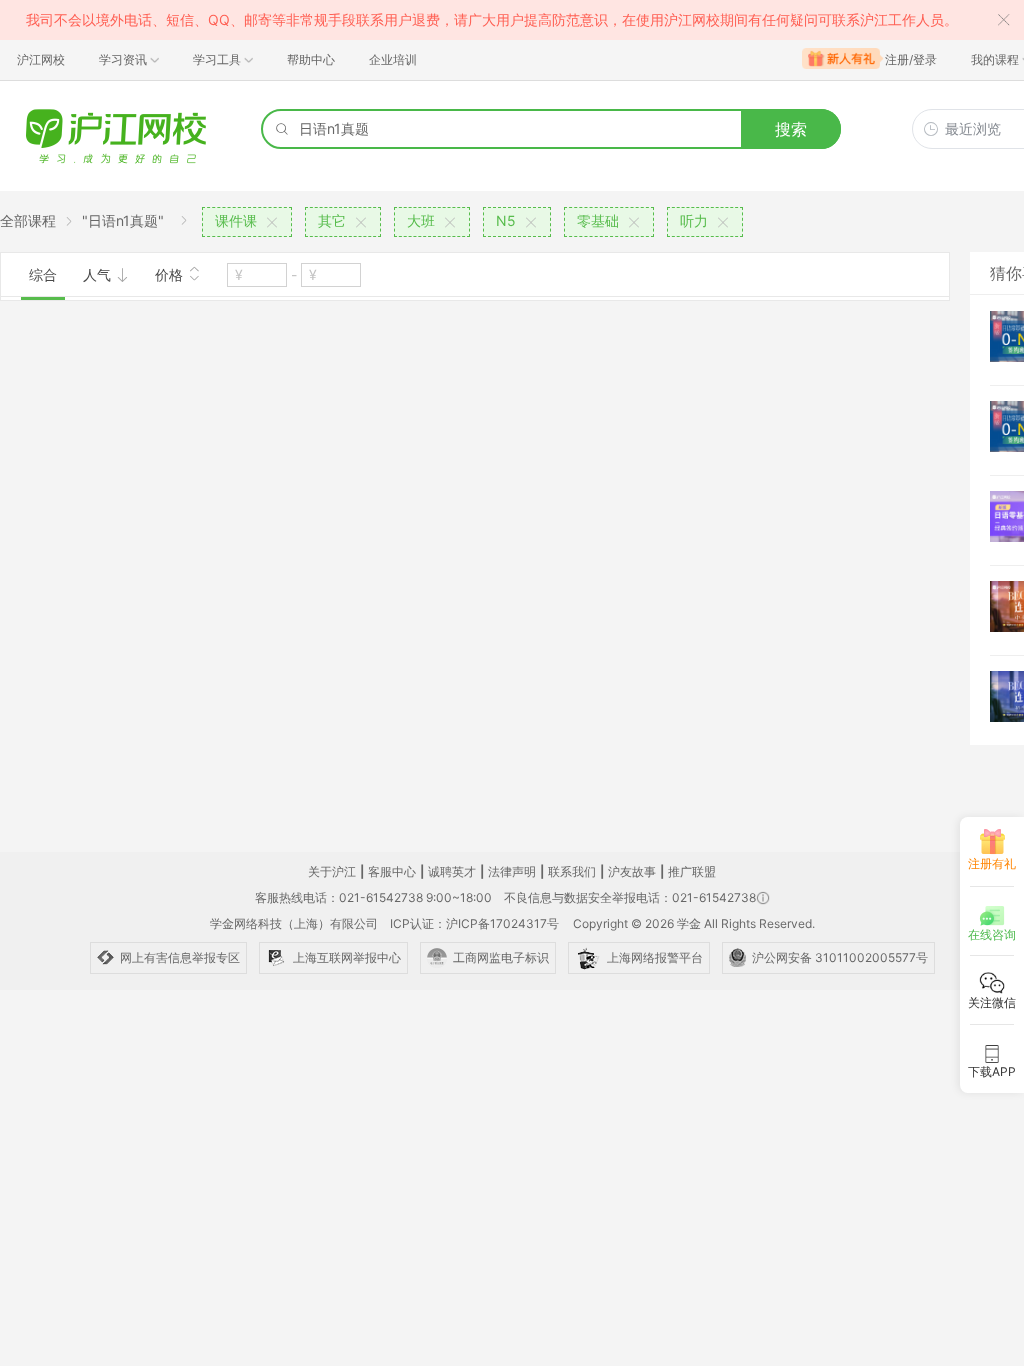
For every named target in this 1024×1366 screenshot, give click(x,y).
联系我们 (572, 871)
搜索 (791, 129)
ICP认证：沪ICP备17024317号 (474, 923)
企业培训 (393, 59)
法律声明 (512, 871)
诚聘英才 (452, 871)
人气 (99, 274)
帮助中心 (311, 59)
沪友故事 (632, 871)
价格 (171, 274)
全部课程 (28, 220)
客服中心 (392, 871)
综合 (43, 274)
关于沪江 (332, 871)
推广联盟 (692, 871)
